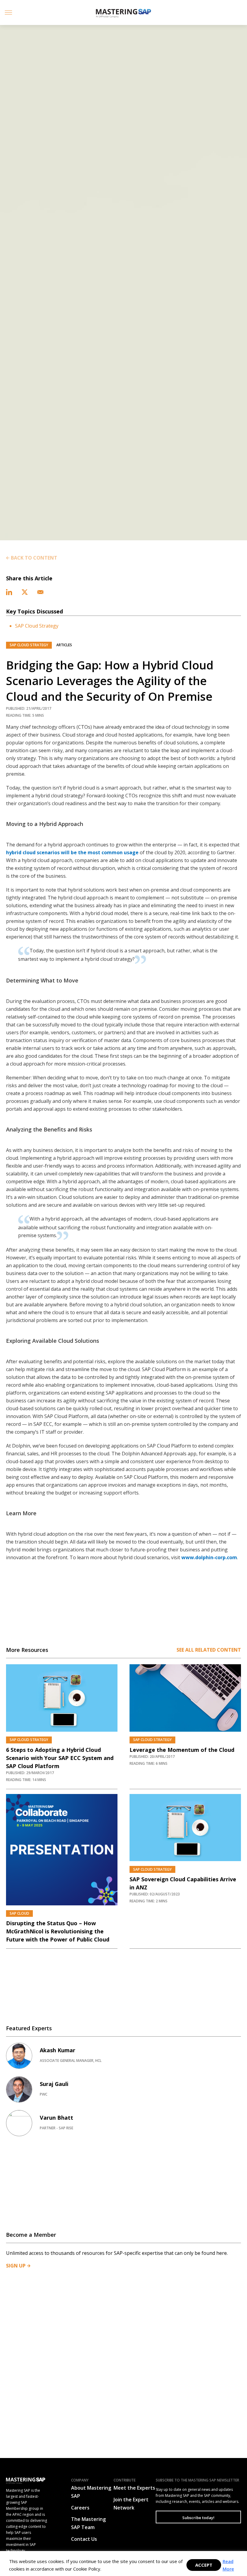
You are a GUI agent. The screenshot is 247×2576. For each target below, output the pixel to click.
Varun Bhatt (56, 2118)
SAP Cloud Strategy (37, 626)
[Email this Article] (40, 591)
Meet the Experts (134, 2488)
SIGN (16, 2266)
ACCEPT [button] (204, 2565)
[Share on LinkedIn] (10, 591)
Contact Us (84, 2539)
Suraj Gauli (54, 2084)
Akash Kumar (58, 2050)
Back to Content (34, 558)
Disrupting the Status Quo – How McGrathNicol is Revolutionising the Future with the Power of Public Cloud (58, 1931)
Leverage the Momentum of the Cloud (182, 1750)
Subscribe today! (198, 2518)
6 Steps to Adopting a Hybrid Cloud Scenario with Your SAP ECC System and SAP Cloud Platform (60, 1758)
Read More (228, 2565)
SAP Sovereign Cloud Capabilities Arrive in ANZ (183, 1883)
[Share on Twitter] (25, 591)
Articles (64, 645)
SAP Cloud (19, 1913)
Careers (80, 2508)
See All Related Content (209, 1650)
